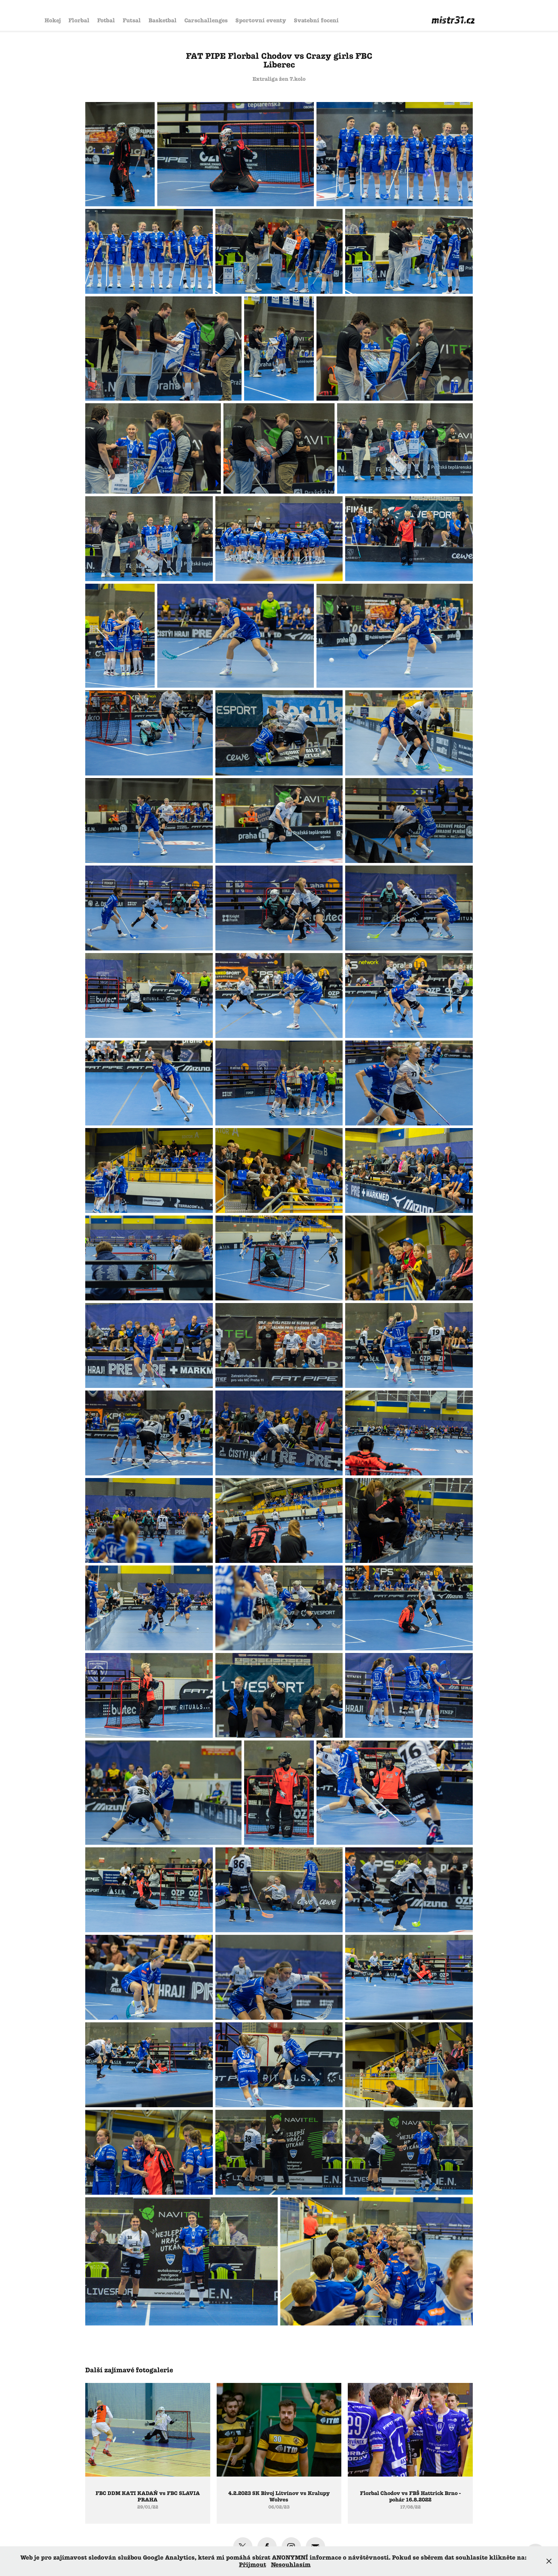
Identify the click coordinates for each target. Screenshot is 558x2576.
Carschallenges (206, 20)
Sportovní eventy (261, 20)
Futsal (132, 20)
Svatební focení (316, 20)
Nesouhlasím (291, 2565)
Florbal (79, 20)
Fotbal (106, 20)
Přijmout (253, 2565)
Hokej (53, 20)
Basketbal (163, 20)
